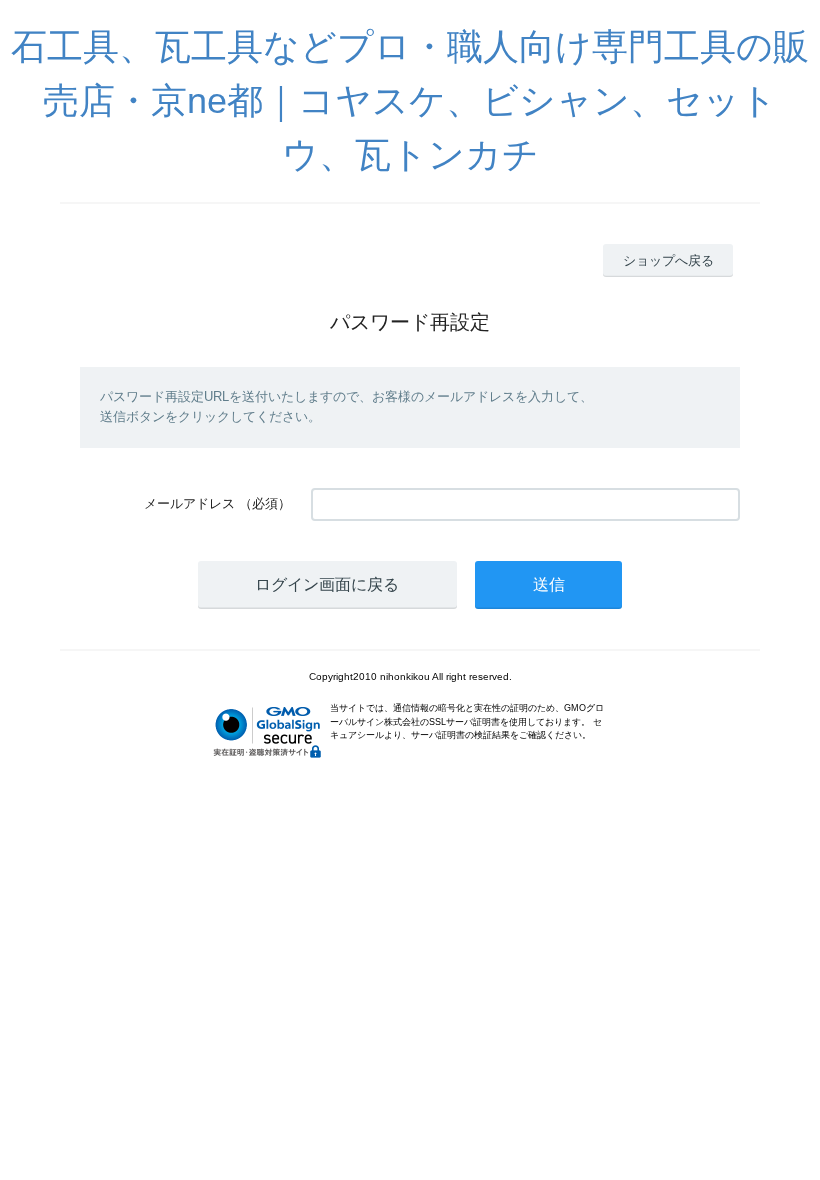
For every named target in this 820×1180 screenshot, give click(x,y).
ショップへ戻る (668, 260)
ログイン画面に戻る (327, 584)
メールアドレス (189, 503)
